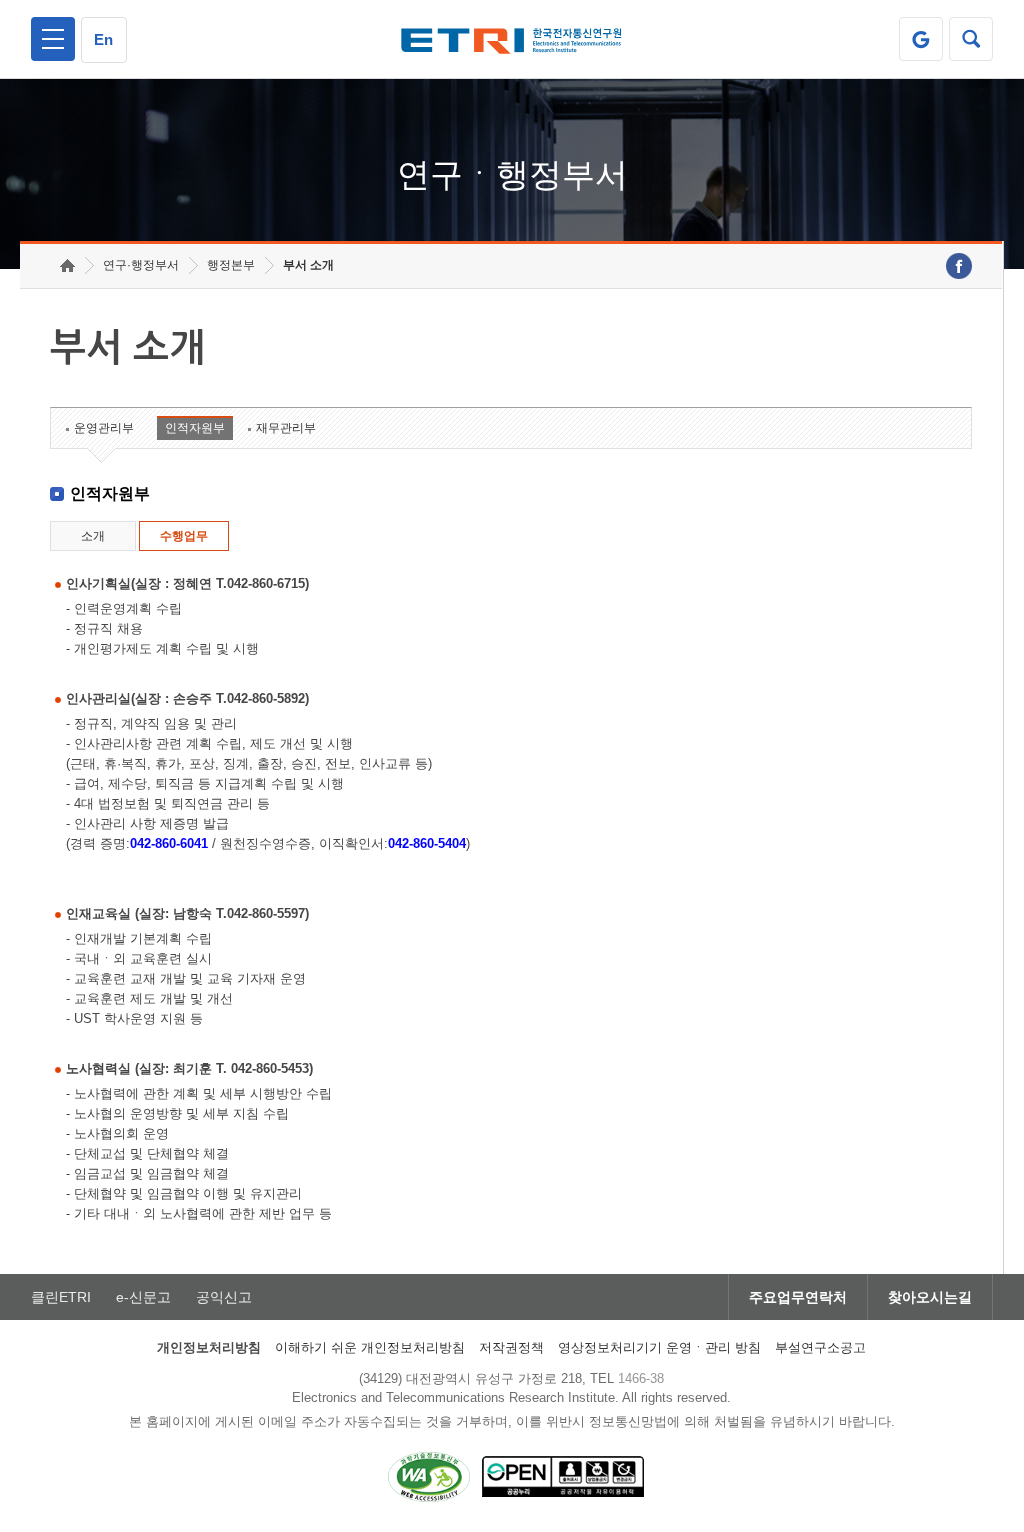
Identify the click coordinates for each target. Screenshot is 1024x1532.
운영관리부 (104, 428)
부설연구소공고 (820, 1347)
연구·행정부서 (141, 265)
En (103, 39)
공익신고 (224, 1297)
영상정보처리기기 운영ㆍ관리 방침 (659, 1347)
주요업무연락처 (798, 1297)
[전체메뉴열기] (53, 39)
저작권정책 (511, 1347)
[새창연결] (959, 266)
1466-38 (641, 1378)
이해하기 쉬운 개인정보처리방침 (370, 1347)
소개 (93, 536)
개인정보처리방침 (209, 1347)
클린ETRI (61, 1297)
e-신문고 (143, 1297)
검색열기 (971, 39)
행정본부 (231, 265)
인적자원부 (195, 428)
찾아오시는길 (930, 1297)
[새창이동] (921, 39)
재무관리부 (286, 428)
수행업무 (184, 536)
